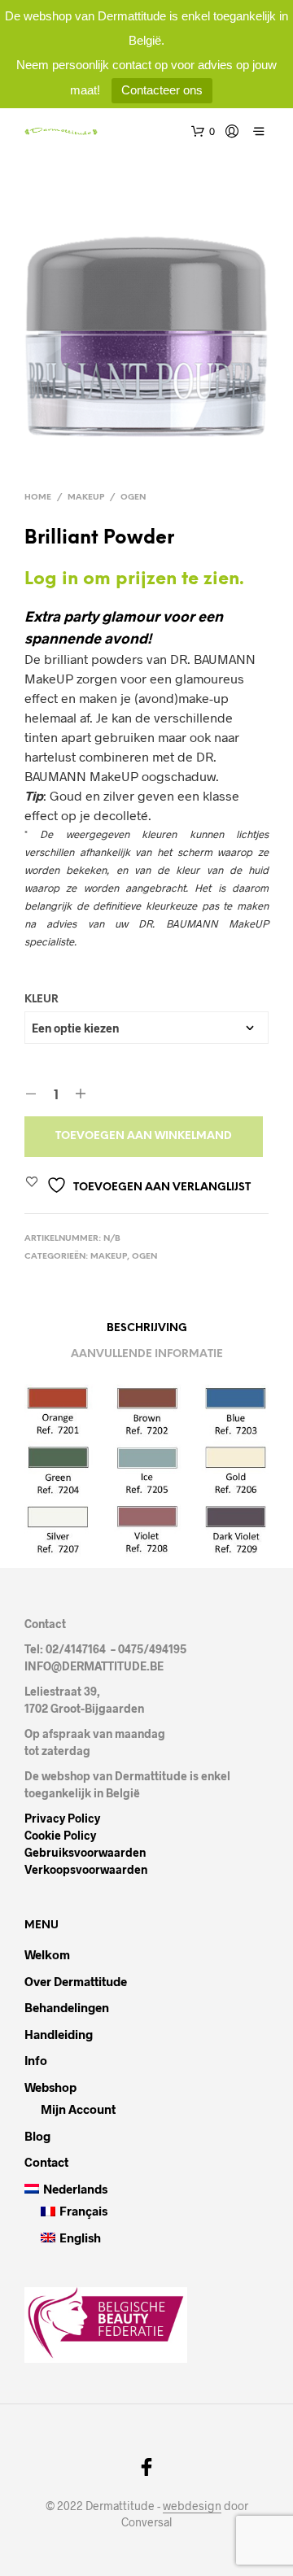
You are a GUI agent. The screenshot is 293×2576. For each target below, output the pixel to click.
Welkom (47, 1954)
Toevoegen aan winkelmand (144, 1136)
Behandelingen (67, 2007)
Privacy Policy (62, 1818)
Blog (37, 2136)
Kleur (42, 1000)
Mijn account (78, 2109)
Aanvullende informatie (147, 1354)
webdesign (192, 2506)
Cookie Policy (60, 1835)
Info (36, 2060)
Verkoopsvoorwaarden (86, 1869)
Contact (46, 2162)
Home (38, 498)
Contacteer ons (162, 90)
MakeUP (86, 498)
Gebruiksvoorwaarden (85, 1852)
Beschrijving (147, 1328)
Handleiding (59, 2034)
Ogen (133, 498)
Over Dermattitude (76, 1981)
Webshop (50, 2087)
